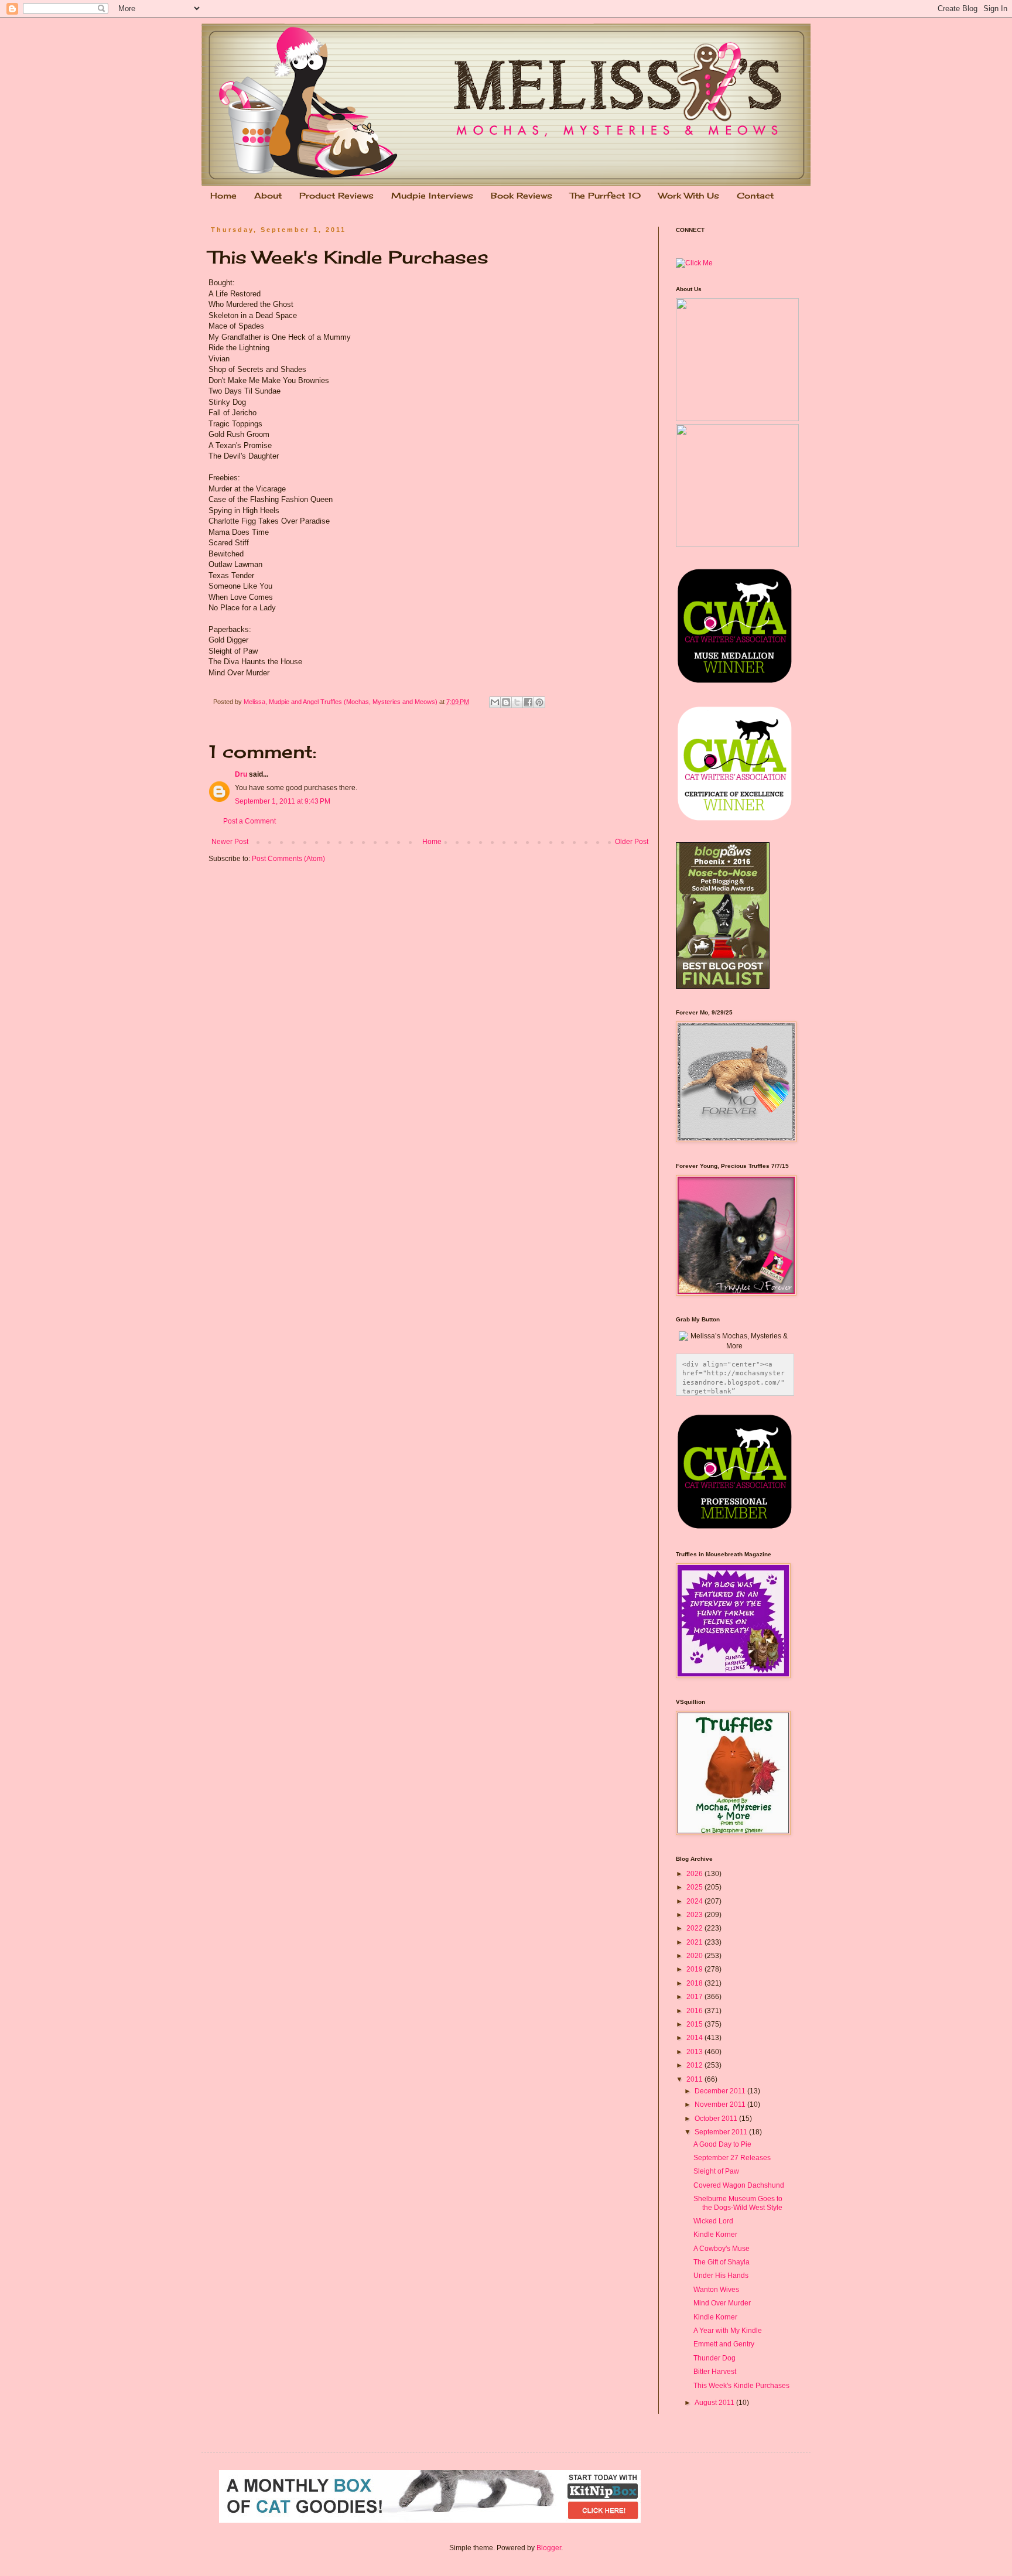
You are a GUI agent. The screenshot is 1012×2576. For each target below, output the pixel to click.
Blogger (549, 2548)
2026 (695, 1874)
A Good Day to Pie (722, 2144)
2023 (695, 1915)
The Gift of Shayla (722, 2262)
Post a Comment (249, 821)
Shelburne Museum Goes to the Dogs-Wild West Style (738, 2203)
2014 (695, 2038)
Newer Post (230, 842)
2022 (695, 1928)
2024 (695, 1901)
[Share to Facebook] (528, 702)
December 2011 (721, 2091)
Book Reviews (522, 195)
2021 (695, 1942)
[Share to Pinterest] (539, 702)
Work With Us (689, 195)
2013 (695, 2052)
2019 (695, 1969)
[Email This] (495, 702)
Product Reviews (336, 195)
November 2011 (721, 2104)
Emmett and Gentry (724, 2344)
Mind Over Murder (722, 2303)
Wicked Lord (713, 2221)
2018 (695, 1983)
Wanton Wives (716, 2290)
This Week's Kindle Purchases (741, 2386)
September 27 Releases (732, 2158)
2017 (695, 1997)
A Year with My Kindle (728, 2331)
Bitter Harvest (715, 2372)
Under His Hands (721, 2276)
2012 (695, 2065)
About (268, 195)
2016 (695, 2011)
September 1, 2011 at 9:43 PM (283, 801)
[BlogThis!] (506, 702)
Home (223, 195)
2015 (695, 2024)
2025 (695, 1887)
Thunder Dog (714, 2358)
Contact (755, 195)
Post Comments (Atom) (288, 859)
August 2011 (715, 2403)
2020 (695, 1956)
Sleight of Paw (716, 2171)
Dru (241, 774)
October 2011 (717, 2119)
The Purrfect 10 (605, 195)
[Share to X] (517, 702)
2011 (695, 2079)
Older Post (632, 842)
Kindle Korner (715, 2235)
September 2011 (722, 2132)
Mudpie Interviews (432, 195)
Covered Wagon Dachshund (739, 2185)
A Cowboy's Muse (722, 2249)
